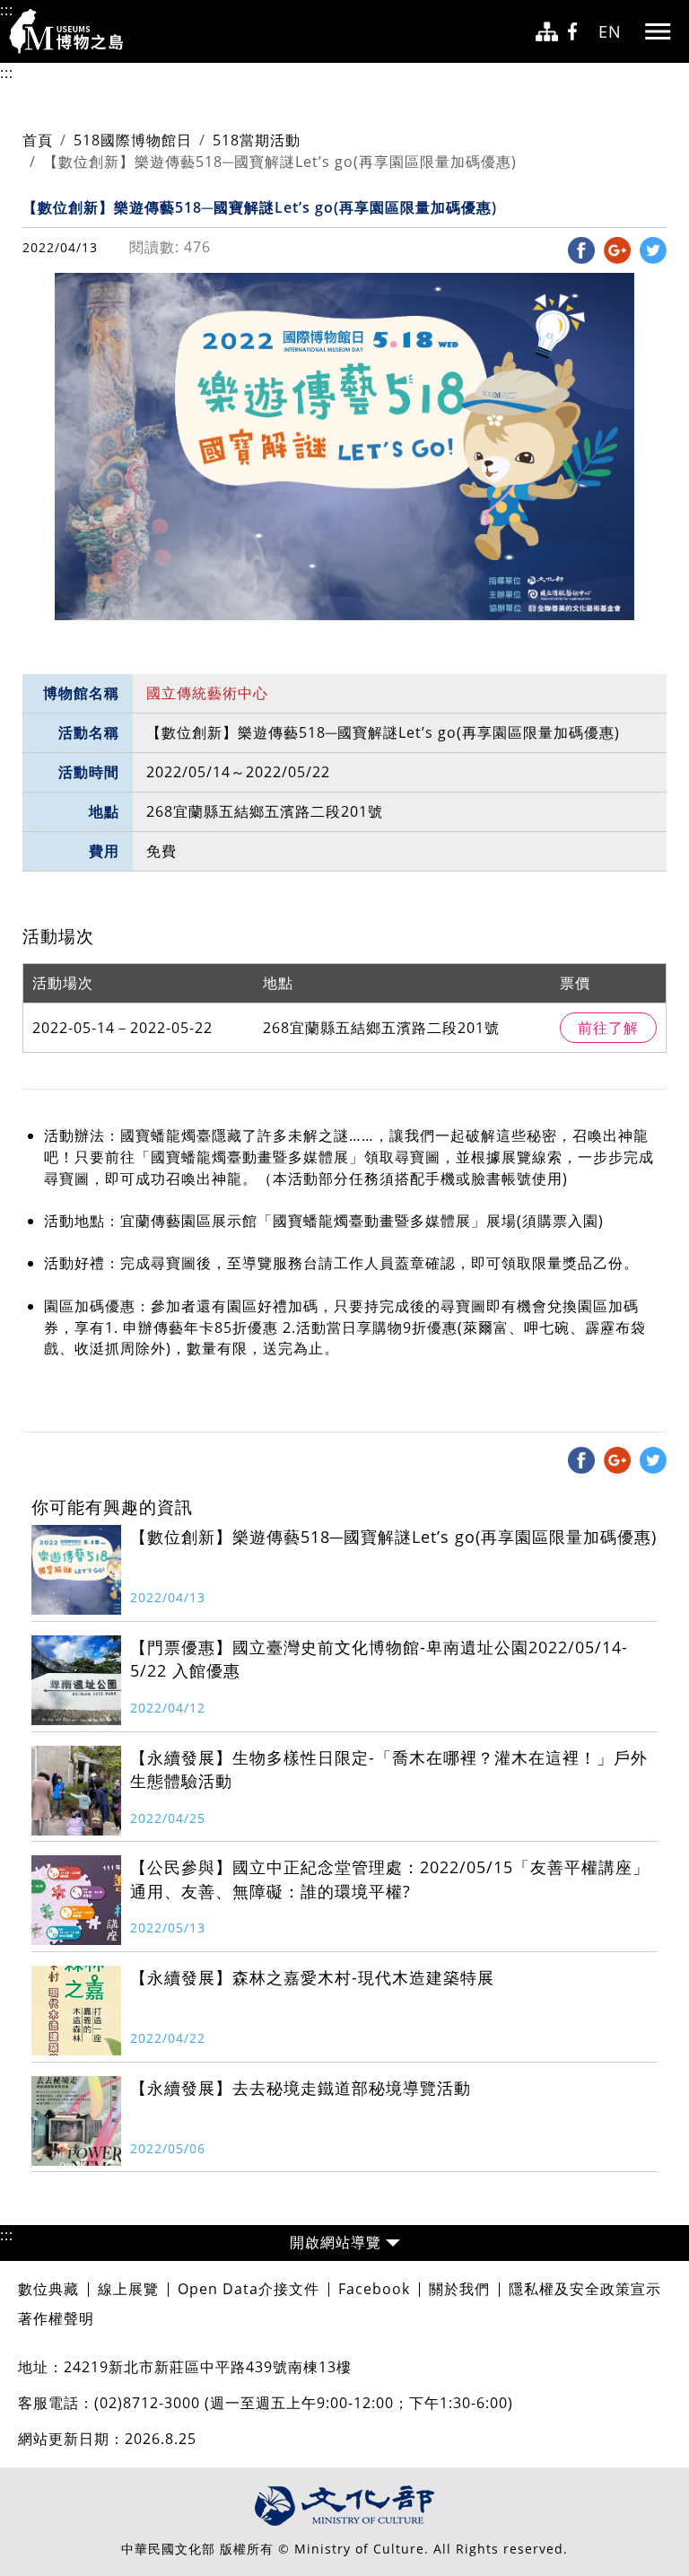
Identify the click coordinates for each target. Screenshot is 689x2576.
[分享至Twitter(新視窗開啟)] (653, 250)
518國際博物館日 (133, 140)
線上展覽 (128, 2289)
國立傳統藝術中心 (207, 693)
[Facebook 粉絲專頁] (578, 32)
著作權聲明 (56, 2318)
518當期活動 (257, 140)
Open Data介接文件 (249, 2289)
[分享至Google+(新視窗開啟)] (617, 250)
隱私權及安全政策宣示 (585, 2289)
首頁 (38, 140)
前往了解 (608, 1028)
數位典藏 (48, 2289)
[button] (344, 2243)
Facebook (374, 2289)
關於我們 (459, 2289)
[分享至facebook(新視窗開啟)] (581, 250)
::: (7, 10)
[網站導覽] (547, 32)
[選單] (658, 31)
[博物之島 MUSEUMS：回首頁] (72, 31)
